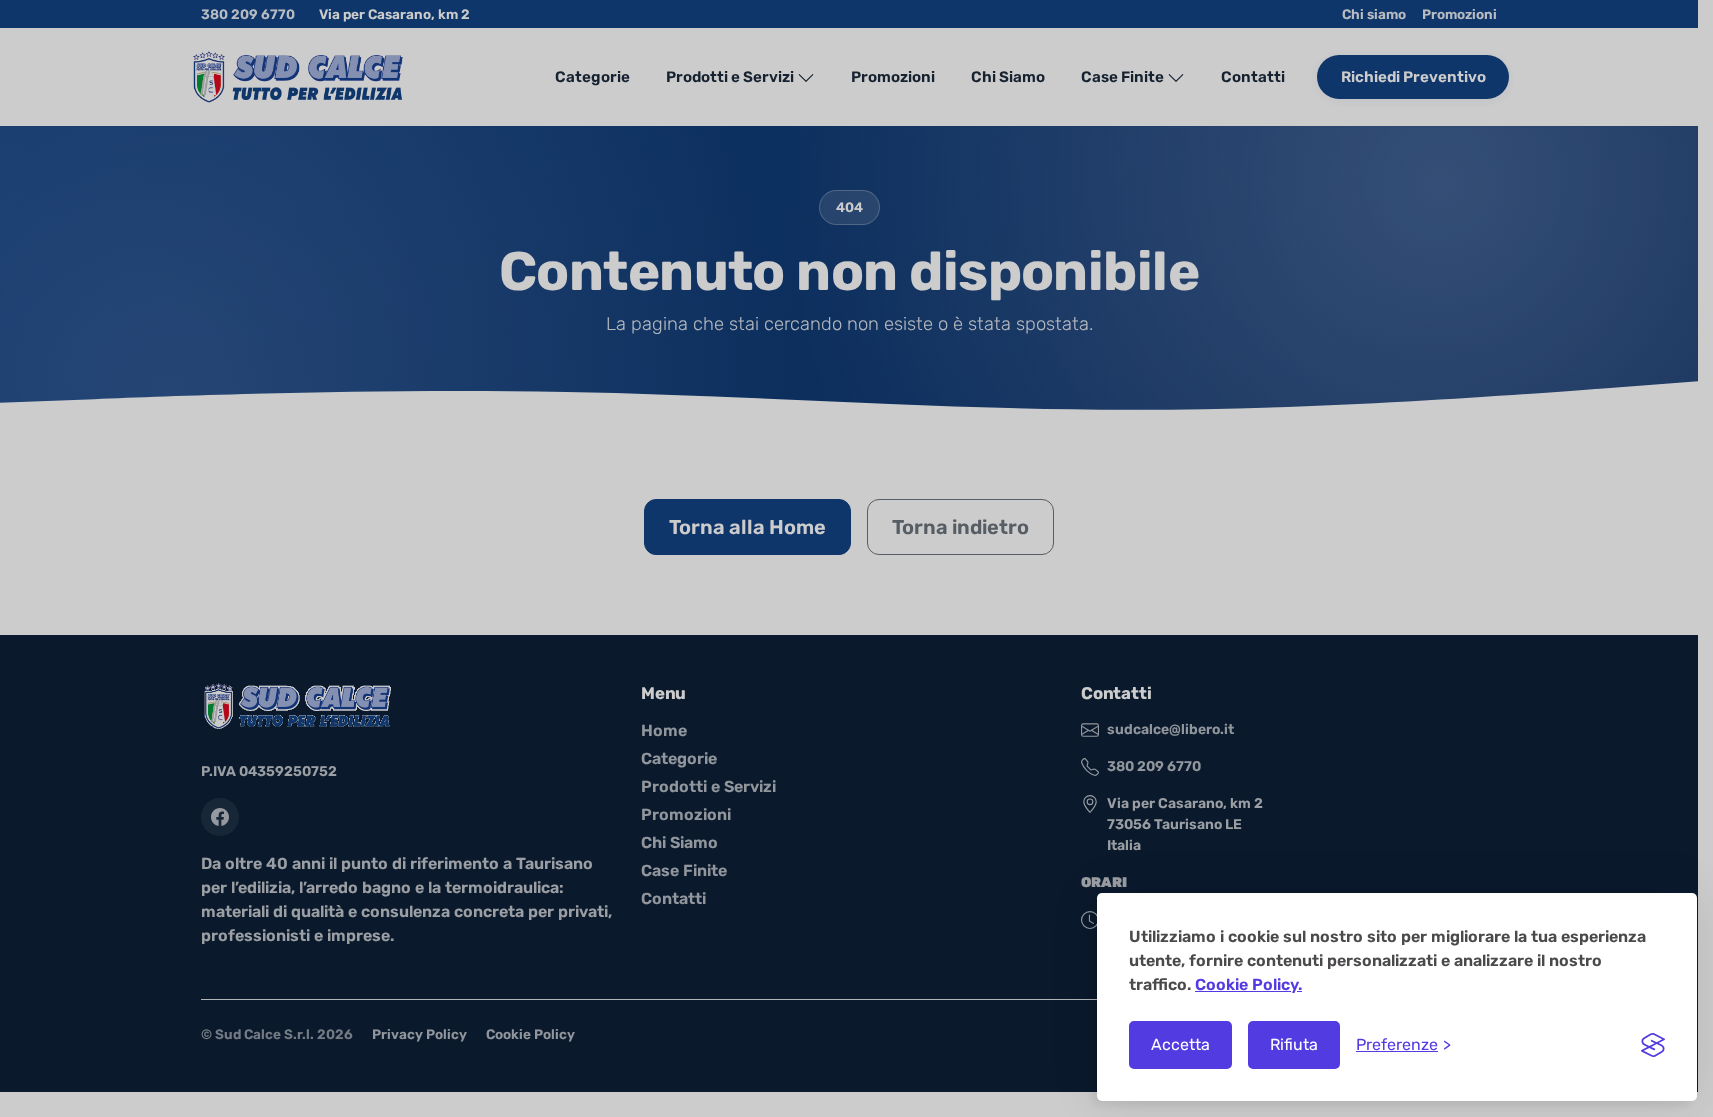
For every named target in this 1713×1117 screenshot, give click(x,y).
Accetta (1180, 1044)
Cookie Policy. (1248, 984)
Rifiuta (1294, 1044)
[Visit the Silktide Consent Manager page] (1653, 1045)
